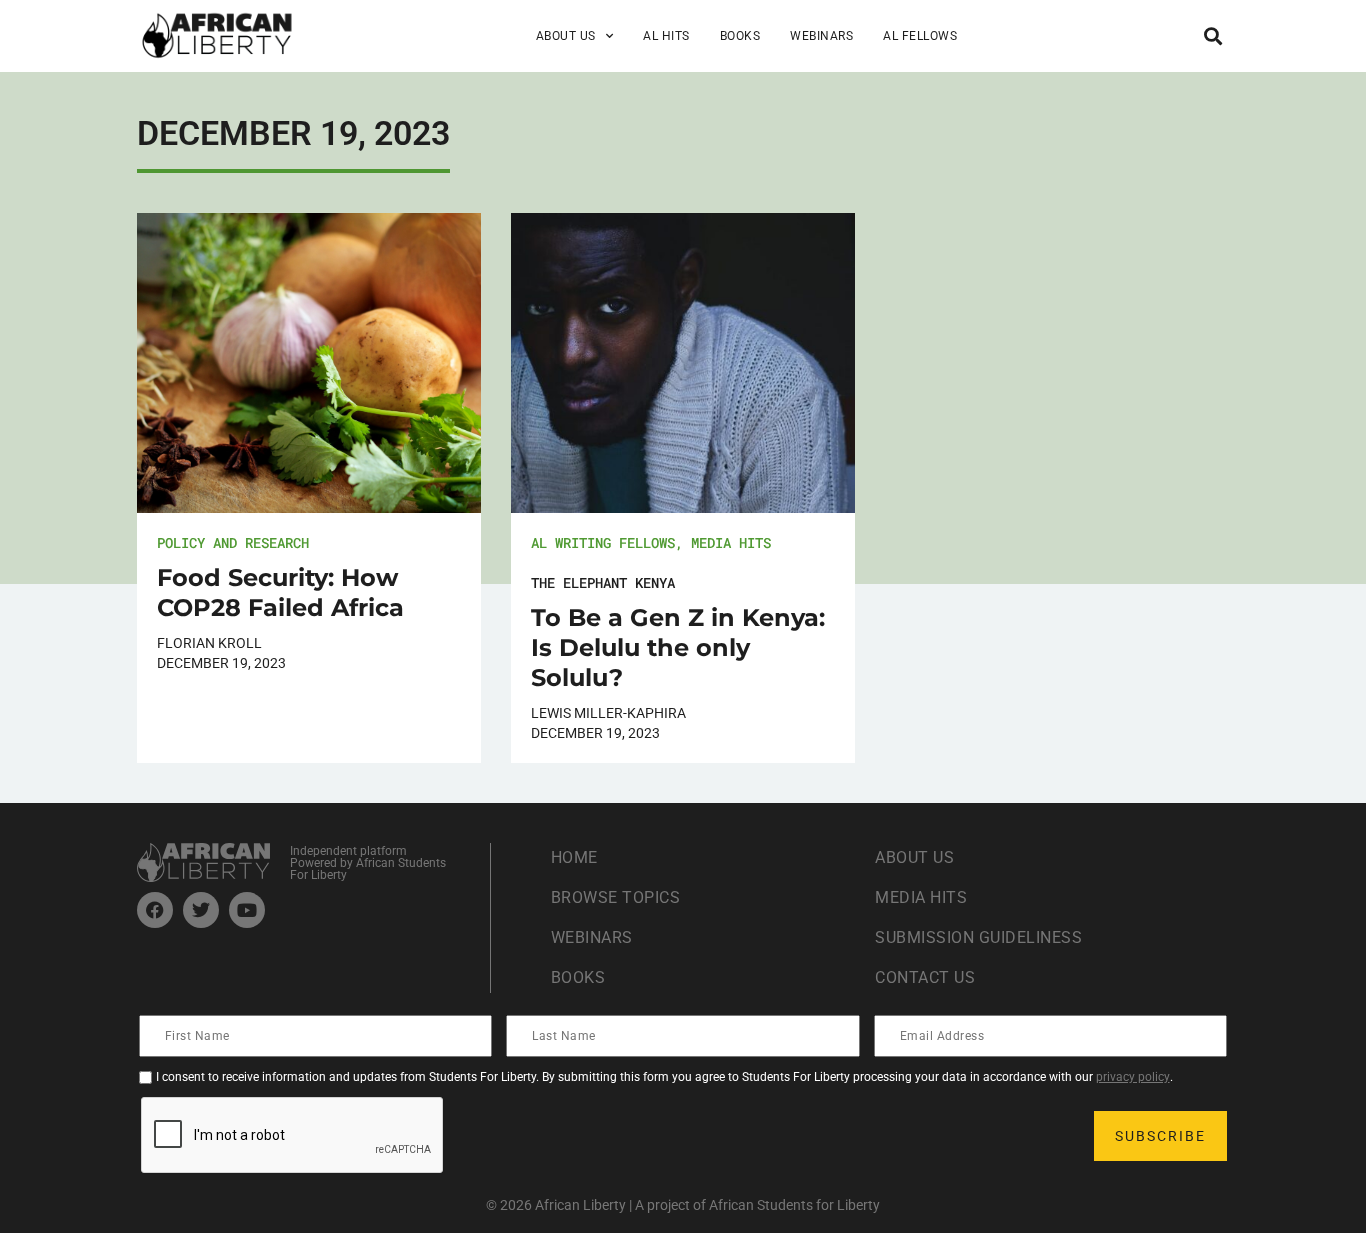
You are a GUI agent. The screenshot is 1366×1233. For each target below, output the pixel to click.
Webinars (821, 36)
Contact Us (925, 977)
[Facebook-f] (155, 910)
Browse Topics (616, 897)
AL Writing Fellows (603, 542)
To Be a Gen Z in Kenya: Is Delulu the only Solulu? (678, 647)
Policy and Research (233, 542)
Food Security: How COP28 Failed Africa (280, 592)
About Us (914, 857)
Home (574, 857)
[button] (1212, 35)
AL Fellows (920, 36)
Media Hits (731, 542)
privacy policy (1133, 1077)
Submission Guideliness (978, 937)
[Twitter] (201, 910)
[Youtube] (247, 910)
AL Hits (666, 36)
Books (740, 36)
